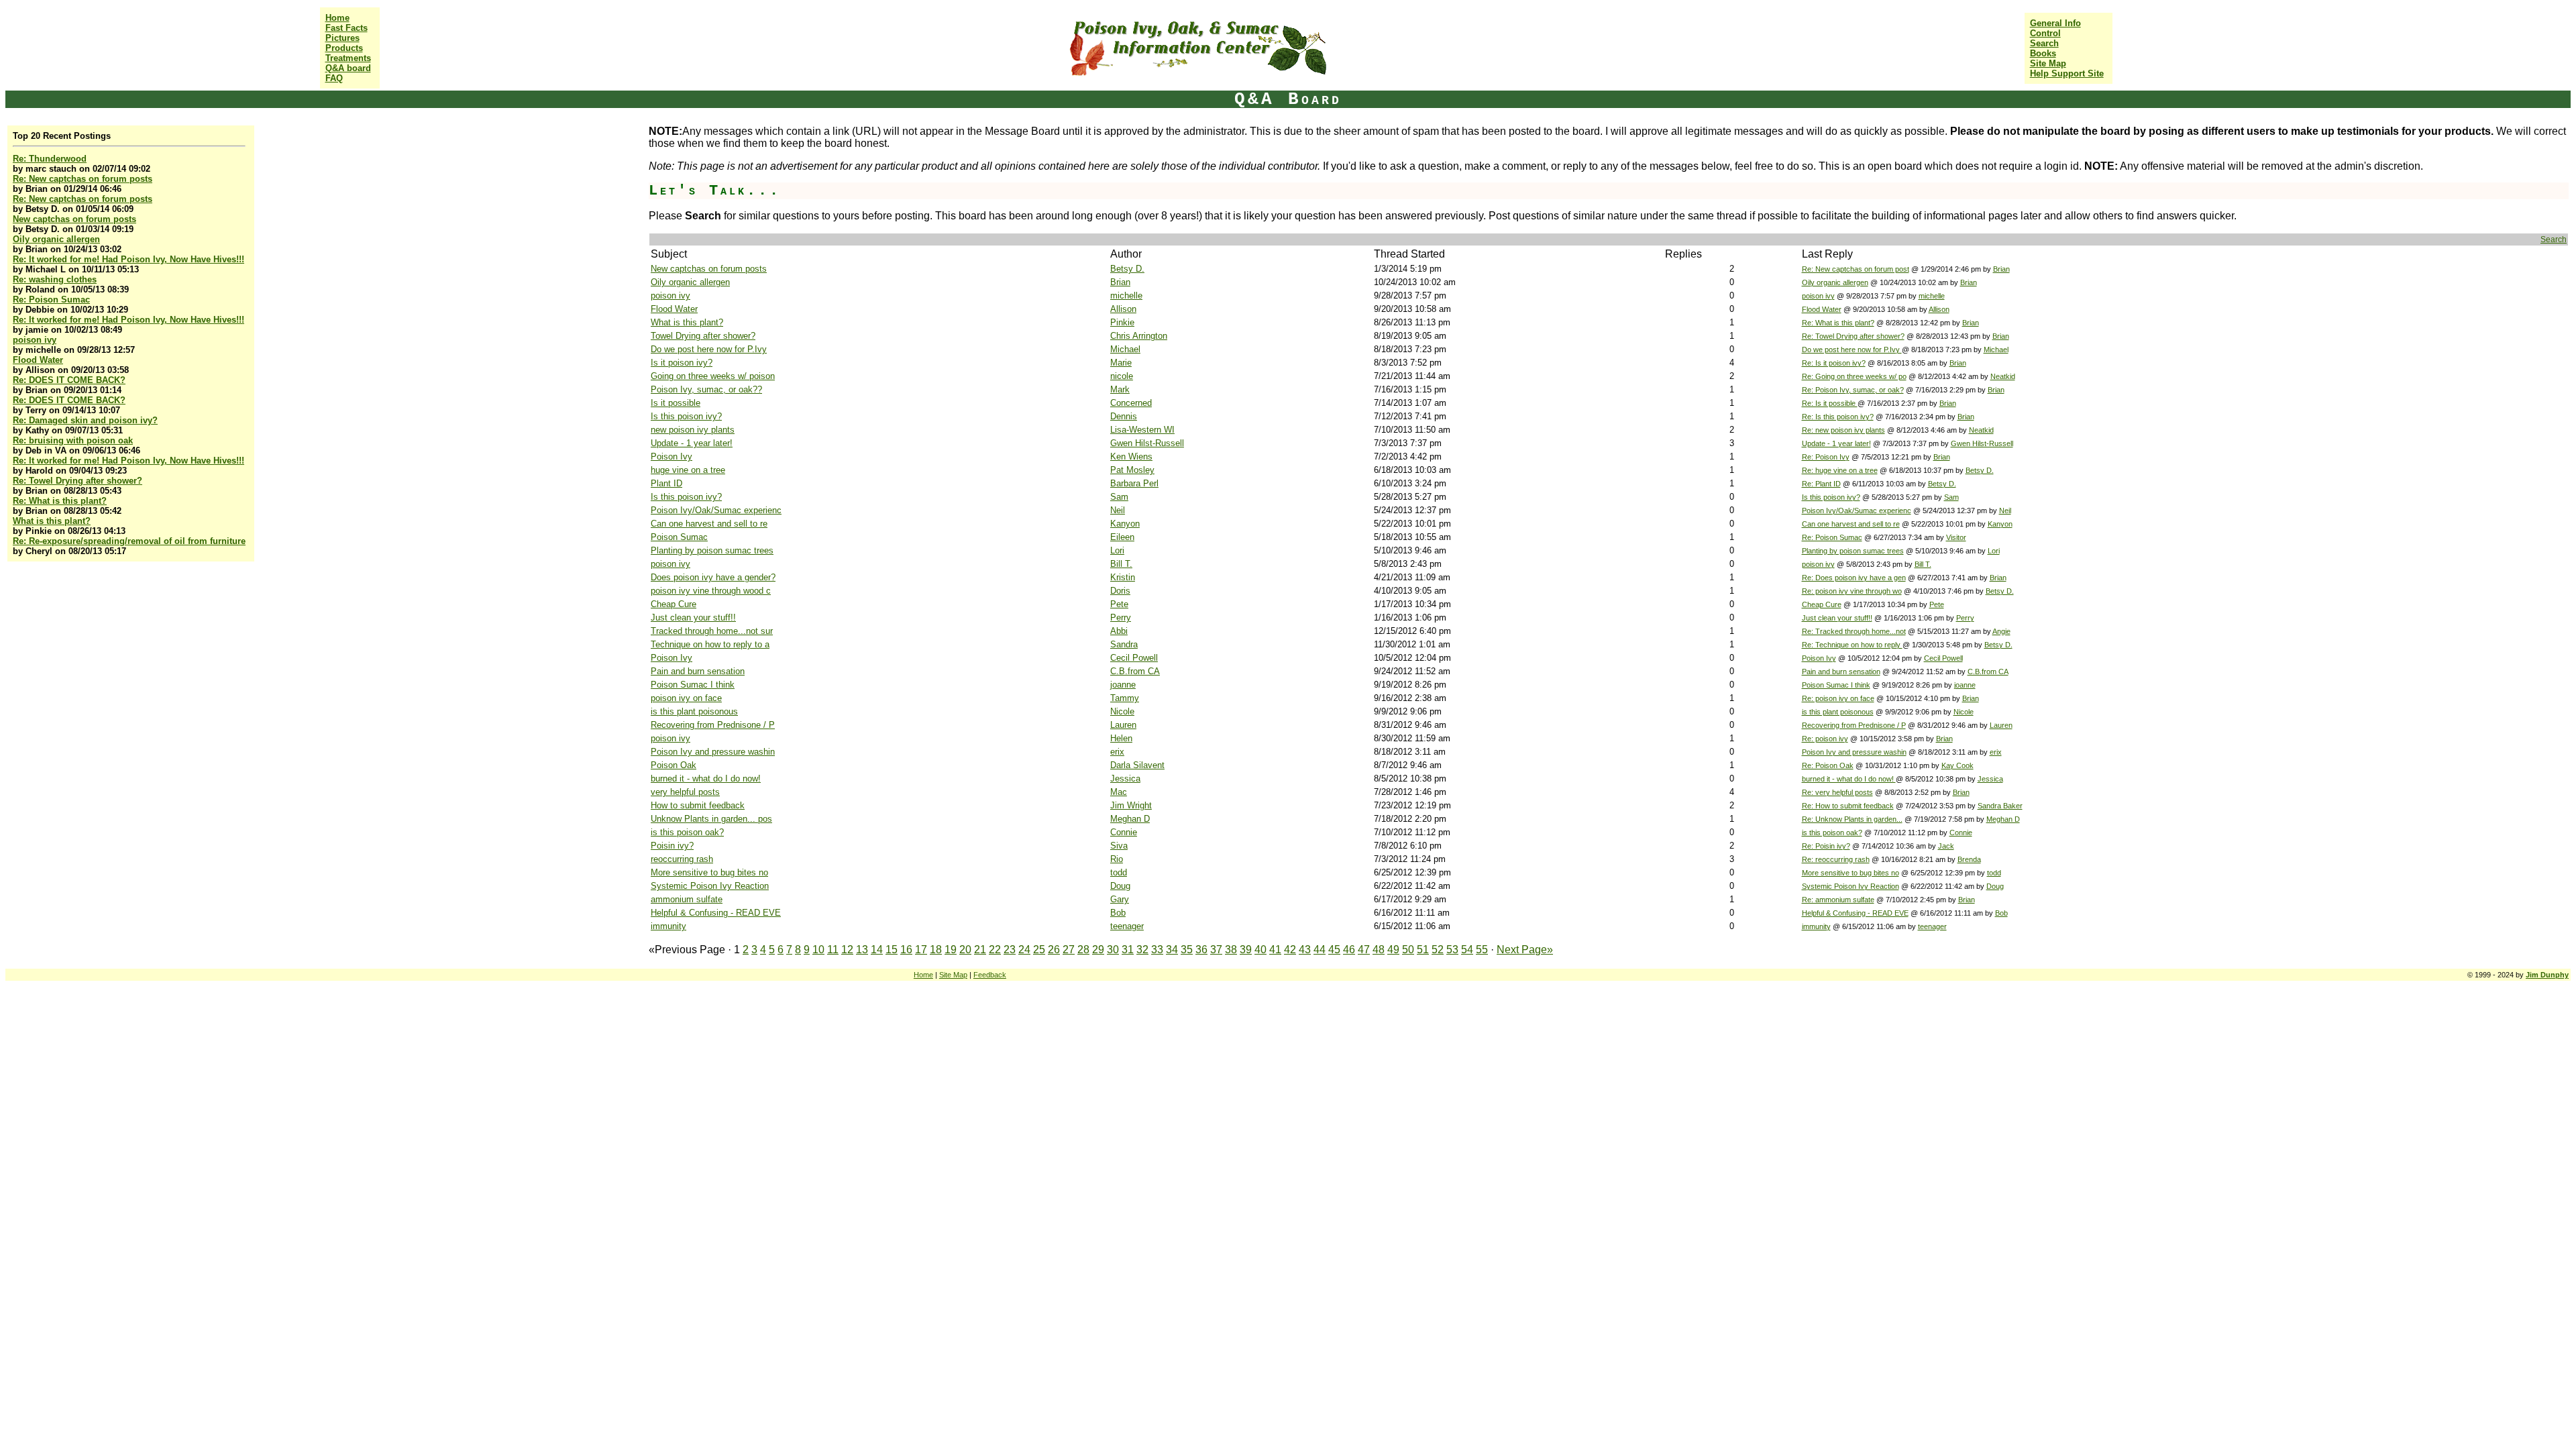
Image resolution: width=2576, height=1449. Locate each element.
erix (1117, 752)
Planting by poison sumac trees (712, 550)
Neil (1118, 510)
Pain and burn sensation (698, 671)
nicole (1122, 376)
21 (980, 950)
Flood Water (38, 360)
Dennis (1124, 416)
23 (1010, 950)
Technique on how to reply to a (710, 644)
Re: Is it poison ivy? (1834, 363)
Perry (1121, 618)
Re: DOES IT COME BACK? (69, 380)
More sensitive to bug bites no (709, 872)
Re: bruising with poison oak (73, 440)
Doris (1120, 591)
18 (936, 950)
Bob (1118, 913)
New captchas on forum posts (74, 219)
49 (1393, 950)
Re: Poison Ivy (1826, 457)
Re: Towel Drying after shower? (77, 481)
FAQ (334, 78)
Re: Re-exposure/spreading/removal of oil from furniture (129, 541)
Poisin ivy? (672, 846)
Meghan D (1130, 819)
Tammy (1125, 698)
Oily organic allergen (56, 239)
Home (337, 18)
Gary (1120, 899)
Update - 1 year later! (692, 443)
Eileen (1122, 537)
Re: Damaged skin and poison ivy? (85, 420)
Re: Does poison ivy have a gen (1854, 578)
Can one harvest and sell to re (709, 524)
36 (1201, 950)
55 (1482, 950)
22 (995, 950)
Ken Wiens (1131, 457)
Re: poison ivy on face (1838, 698)
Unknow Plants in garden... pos (711, 819)
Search (2044, 43)
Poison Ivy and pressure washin (713, 752)
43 (1305, 950)
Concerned (1131, 403)
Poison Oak (674, 765)
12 (847, 950)
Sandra (1124, 644)
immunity (668, 926)
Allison (1123, 309)
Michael (1125, 349)
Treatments (348, 58)
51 (1423, 950)
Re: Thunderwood (50, 159)
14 (877, 950)
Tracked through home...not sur (712, 631)
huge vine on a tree (688, 470)
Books (2043, 53)
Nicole (1122, 711)
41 (1275, 950)
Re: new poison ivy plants (1843, 430)
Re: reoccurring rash (1836, 859)
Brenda (1969, 859)
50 (1408, 950)
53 (1452, 950)
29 (1098, 950)
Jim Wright (1131, 805)
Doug (1120, 886)
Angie (2001, 631)
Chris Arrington (1139, 336)
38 (1231, 950)
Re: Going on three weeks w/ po (1854, 376)
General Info (2055, 23)
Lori (1117, 550)
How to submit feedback (698, 805)
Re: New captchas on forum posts (83, 179)
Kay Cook (1957, 765)
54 (1467, 950)
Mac (1119, 792)
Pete (1119, 604)
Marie (1121, 363)
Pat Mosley (1132, 470)
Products (344, 48)
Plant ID (666, 483)
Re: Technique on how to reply (1852, 645)
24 (1024, 950)
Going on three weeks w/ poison (713, 376)
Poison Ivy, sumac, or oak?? (706, 389)
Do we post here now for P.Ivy (709, 349)
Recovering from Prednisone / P (713, 725)
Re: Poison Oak (1828, 765)
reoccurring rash (682, 859)
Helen (1121, 738)
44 (1320, 950)
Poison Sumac (679, 537)
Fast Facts (346, 28)
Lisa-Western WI (1142, 430)
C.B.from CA (1135, 671)
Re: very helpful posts (1837, 792)
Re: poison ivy (1825, 739)
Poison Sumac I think (693, 685)
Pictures (342, 38)
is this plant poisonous (694, 711)
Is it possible (676, 403)
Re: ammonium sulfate (1838, 900)
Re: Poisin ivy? (1826, 846)
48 (1379, 950)
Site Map (2048, 63)
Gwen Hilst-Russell (1147, 443)
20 (965, 950)
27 (1069, 950)
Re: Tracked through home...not (1854, 631)
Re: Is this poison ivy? (1838, 417)
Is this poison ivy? (686, 416)
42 (1290, 950)
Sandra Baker (2000, 806)
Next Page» (1525, 950)
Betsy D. (1127, 269)
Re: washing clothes (55, 279)
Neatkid (2003, 376)
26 (1054, 950)
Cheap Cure (674, 604)
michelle (1126, 296)
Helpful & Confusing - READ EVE (716, 913)
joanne (1123, 685)
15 (892, 950)
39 (1246, 950)
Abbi (1119, 631)
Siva (1119, 846)
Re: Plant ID (1821, 484)
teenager (1127, 926)
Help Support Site (2067, 73)
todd (1119, 872)
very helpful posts (685, 792)
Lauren (1123, 725)
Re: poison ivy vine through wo (1852, 591)
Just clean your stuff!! (693, 618)
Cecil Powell (1134, 658)
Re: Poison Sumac (51, 300)
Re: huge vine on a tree (1840, 470)
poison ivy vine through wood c (711, 591)
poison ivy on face (686, 698)
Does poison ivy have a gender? (713, 577)
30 (1113, 950)
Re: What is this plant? (60, 501)
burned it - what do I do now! (706, 779)
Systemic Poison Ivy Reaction (710, 886)
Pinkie (1122, 322)
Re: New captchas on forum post (1856, 269)
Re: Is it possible (1830, 403)
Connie (1124, 832)
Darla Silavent (1137, 765)
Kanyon (1125, 524)
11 (833, 950)
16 (906, 950)
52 (1438, 950)
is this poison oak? (687, 832)
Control (2045, 33)
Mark (1120, 389)
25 (1039, 950)
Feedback (990, 975)
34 (1172, 950)
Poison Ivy (672, 457)
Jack (1946, 846)
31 (1128, 950)
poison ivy (35, 340)
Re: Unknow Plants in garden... (1852, 819)
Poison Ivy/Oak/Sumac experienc (716, 510)
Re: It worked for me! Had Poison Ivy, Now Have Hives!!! (128, 259)
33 (1157, 950)
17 (921, 950)
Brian (2001, 269)
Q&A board (348, 68)
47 (1364, 950)
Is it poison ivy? (682, 363)
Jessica (1125, 779)
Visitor (1956, 537)
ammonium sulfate (687, 899)
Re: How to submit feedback (1848, 806)
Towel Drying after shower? (703, 336)
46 (1349, 950)
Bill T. (1121, 564)
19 (951, 950)
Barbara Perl (1134, 483)
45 (1334, 950)
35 (1187, 950)
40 (1260, 950)
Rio (1117, 859)
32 (1142, 950)
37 (1216, 950)
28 (1083, 950)
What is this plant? (52, 521)
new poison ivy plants (693, 430)
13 (862, 950)
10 (818, 950)
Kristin (1123, 577)
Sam (1119, 497)
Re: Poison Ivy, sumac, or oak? (1853, 390)
